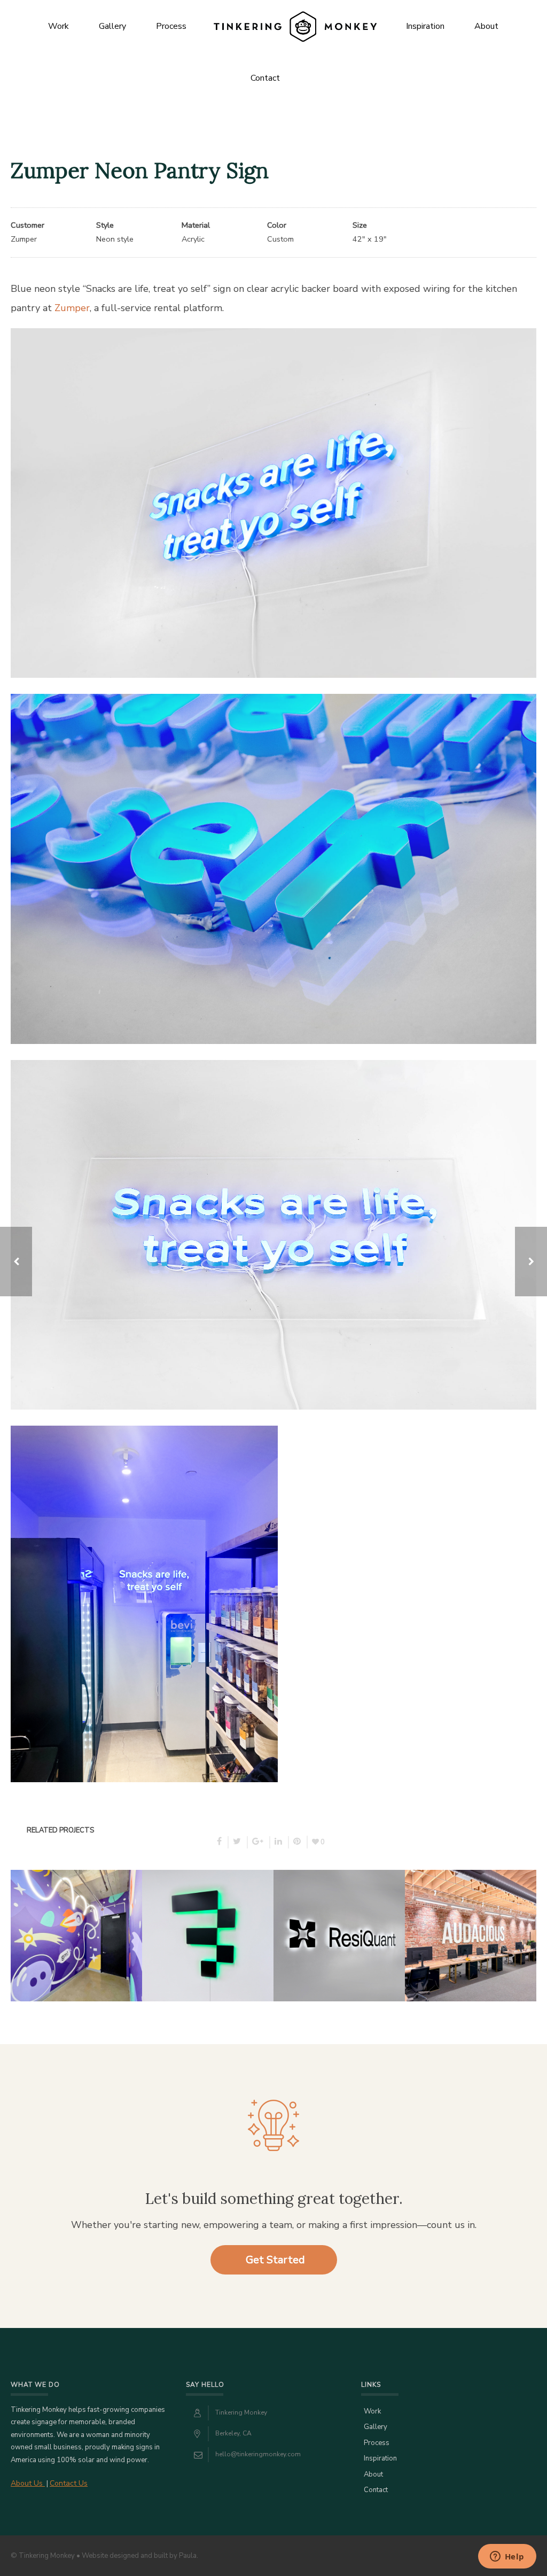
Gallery (112, 26)
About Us (28, 2483)
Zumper (72, 308)
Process (171, 26)
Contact (265, 78)
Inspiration (425, 26)
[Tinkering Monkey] (295, 26)
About (486, 26)
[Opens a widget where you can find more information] (507, 2557)
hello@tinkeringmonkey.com (258, 2454)
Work (58, 26)
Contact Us (69, 2483)
